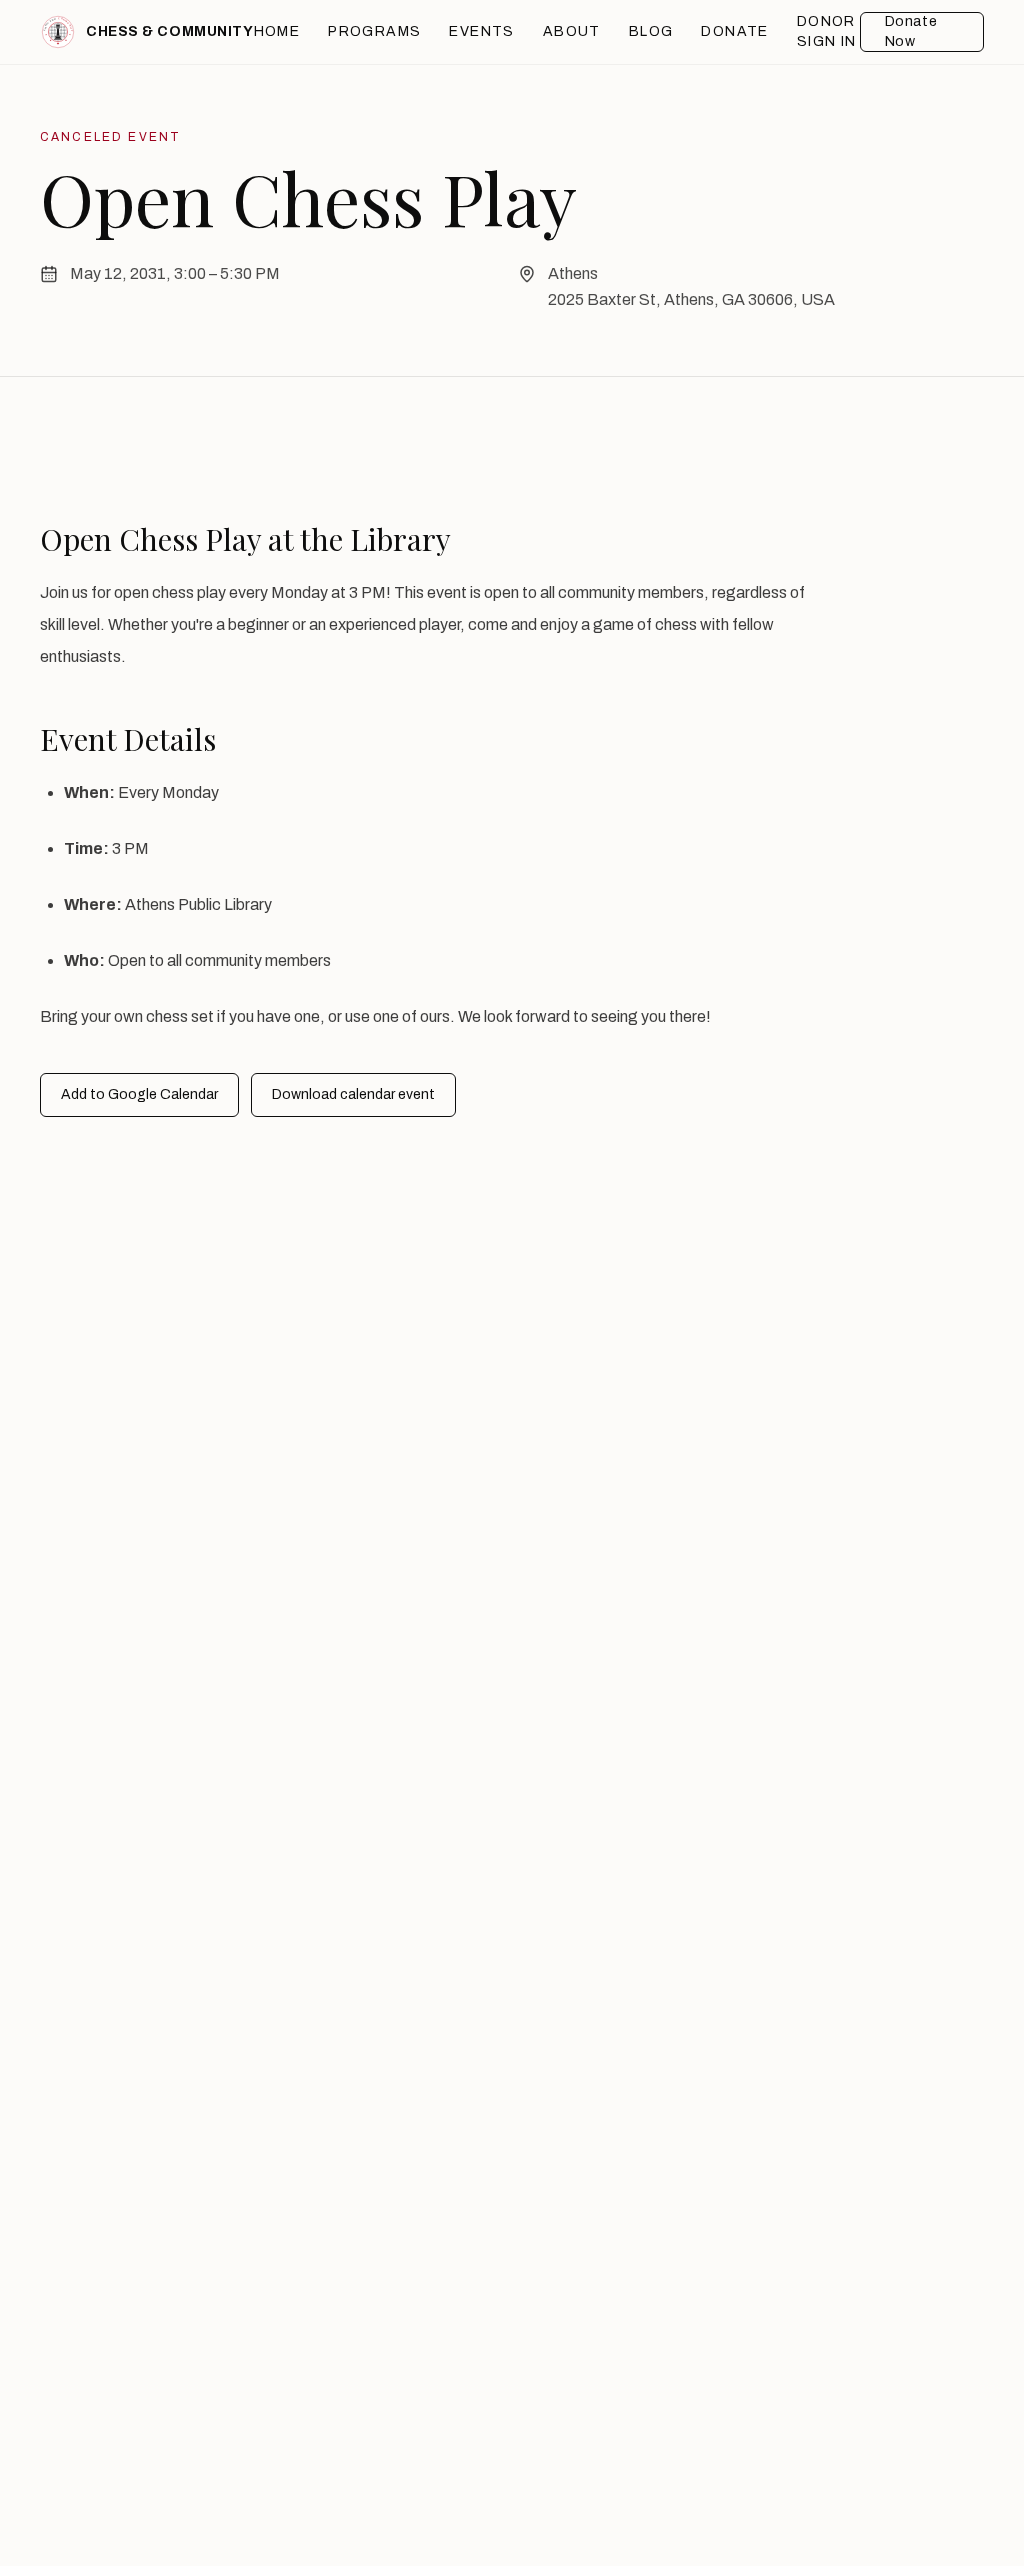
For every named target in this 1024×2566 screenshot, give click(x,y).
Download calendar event (353, 1094)
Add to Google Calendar (139, 1094)
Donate (734, 31)
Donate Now (911, 31)
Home (277, 31)
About (572, 31)
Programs (374, 31)
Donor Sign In (827, 31)
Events (481, 31)
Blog (651, 31)
